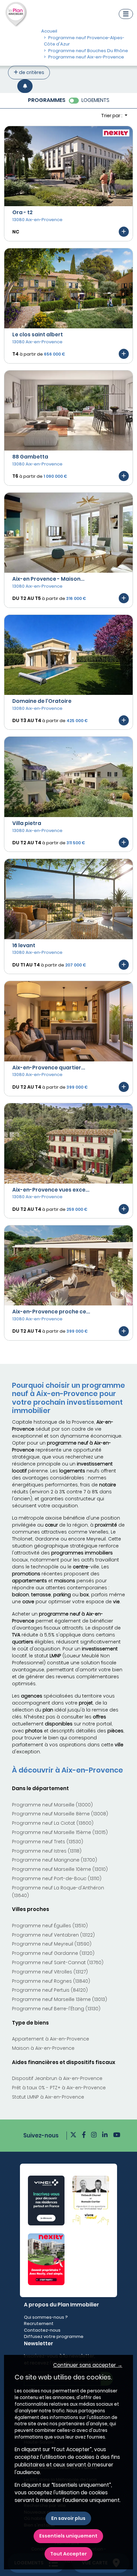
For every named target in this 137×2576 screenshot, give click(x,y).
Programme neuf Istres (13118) (47, 1851)
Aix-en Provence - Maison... (48, 579)
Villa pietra (27, 823)
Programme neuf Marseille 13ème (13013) (60, 1999)
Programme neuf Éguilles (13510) (50, 1926)
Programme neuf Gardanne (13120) (53, 1953)
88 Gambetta (30, 457)
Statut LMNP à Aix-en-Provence (48, 2097)
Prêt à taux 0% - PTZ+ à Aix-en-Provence (59, 2088)
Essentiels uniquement (68, 2536)
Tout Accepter (68, 2554)
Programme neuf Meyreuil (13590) (52, 1944)
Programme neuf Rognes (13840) (51, 1981)
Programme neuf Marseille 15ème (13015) (60, 1832)
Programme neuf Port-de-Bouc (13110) (57, 1878)
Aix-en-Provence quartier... (49, 1068)
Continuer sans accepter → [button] (88, 2365)
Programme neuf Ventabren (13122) (53, 1935)
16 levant (24, 945)
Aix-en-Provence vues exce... (51, 1190)
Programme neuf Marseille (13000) (52, 1805)
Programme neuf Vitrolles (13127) (50, 1972)
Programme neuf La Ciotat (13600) (53, 1823)
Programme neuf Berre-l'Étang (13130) (56, 2009)
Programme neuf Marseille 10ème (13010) (60, 1869)
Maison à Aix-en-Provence (43, 2048)
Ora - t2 (22, 212)
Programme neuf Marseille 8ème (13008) (60, 1814)
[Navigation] (126, 14)
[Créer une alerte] (25, 86)
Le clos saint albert (38, 334)
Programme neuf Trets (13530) (48, 1842)
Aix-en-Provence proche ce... (51, 1312)
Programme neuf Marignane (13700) (55, 1860)
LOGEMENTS (95, 100)
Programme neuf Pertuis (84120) (50, 1990)
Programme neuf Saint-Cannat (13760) (58, 1962)
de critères (31, 72)
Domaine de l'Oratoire (42, 701)
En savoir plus (68, 2518)
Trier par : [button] (112, 116)
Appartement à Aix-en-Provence (51, 2039)
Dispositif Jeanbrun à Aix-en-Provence (57, 2078)
